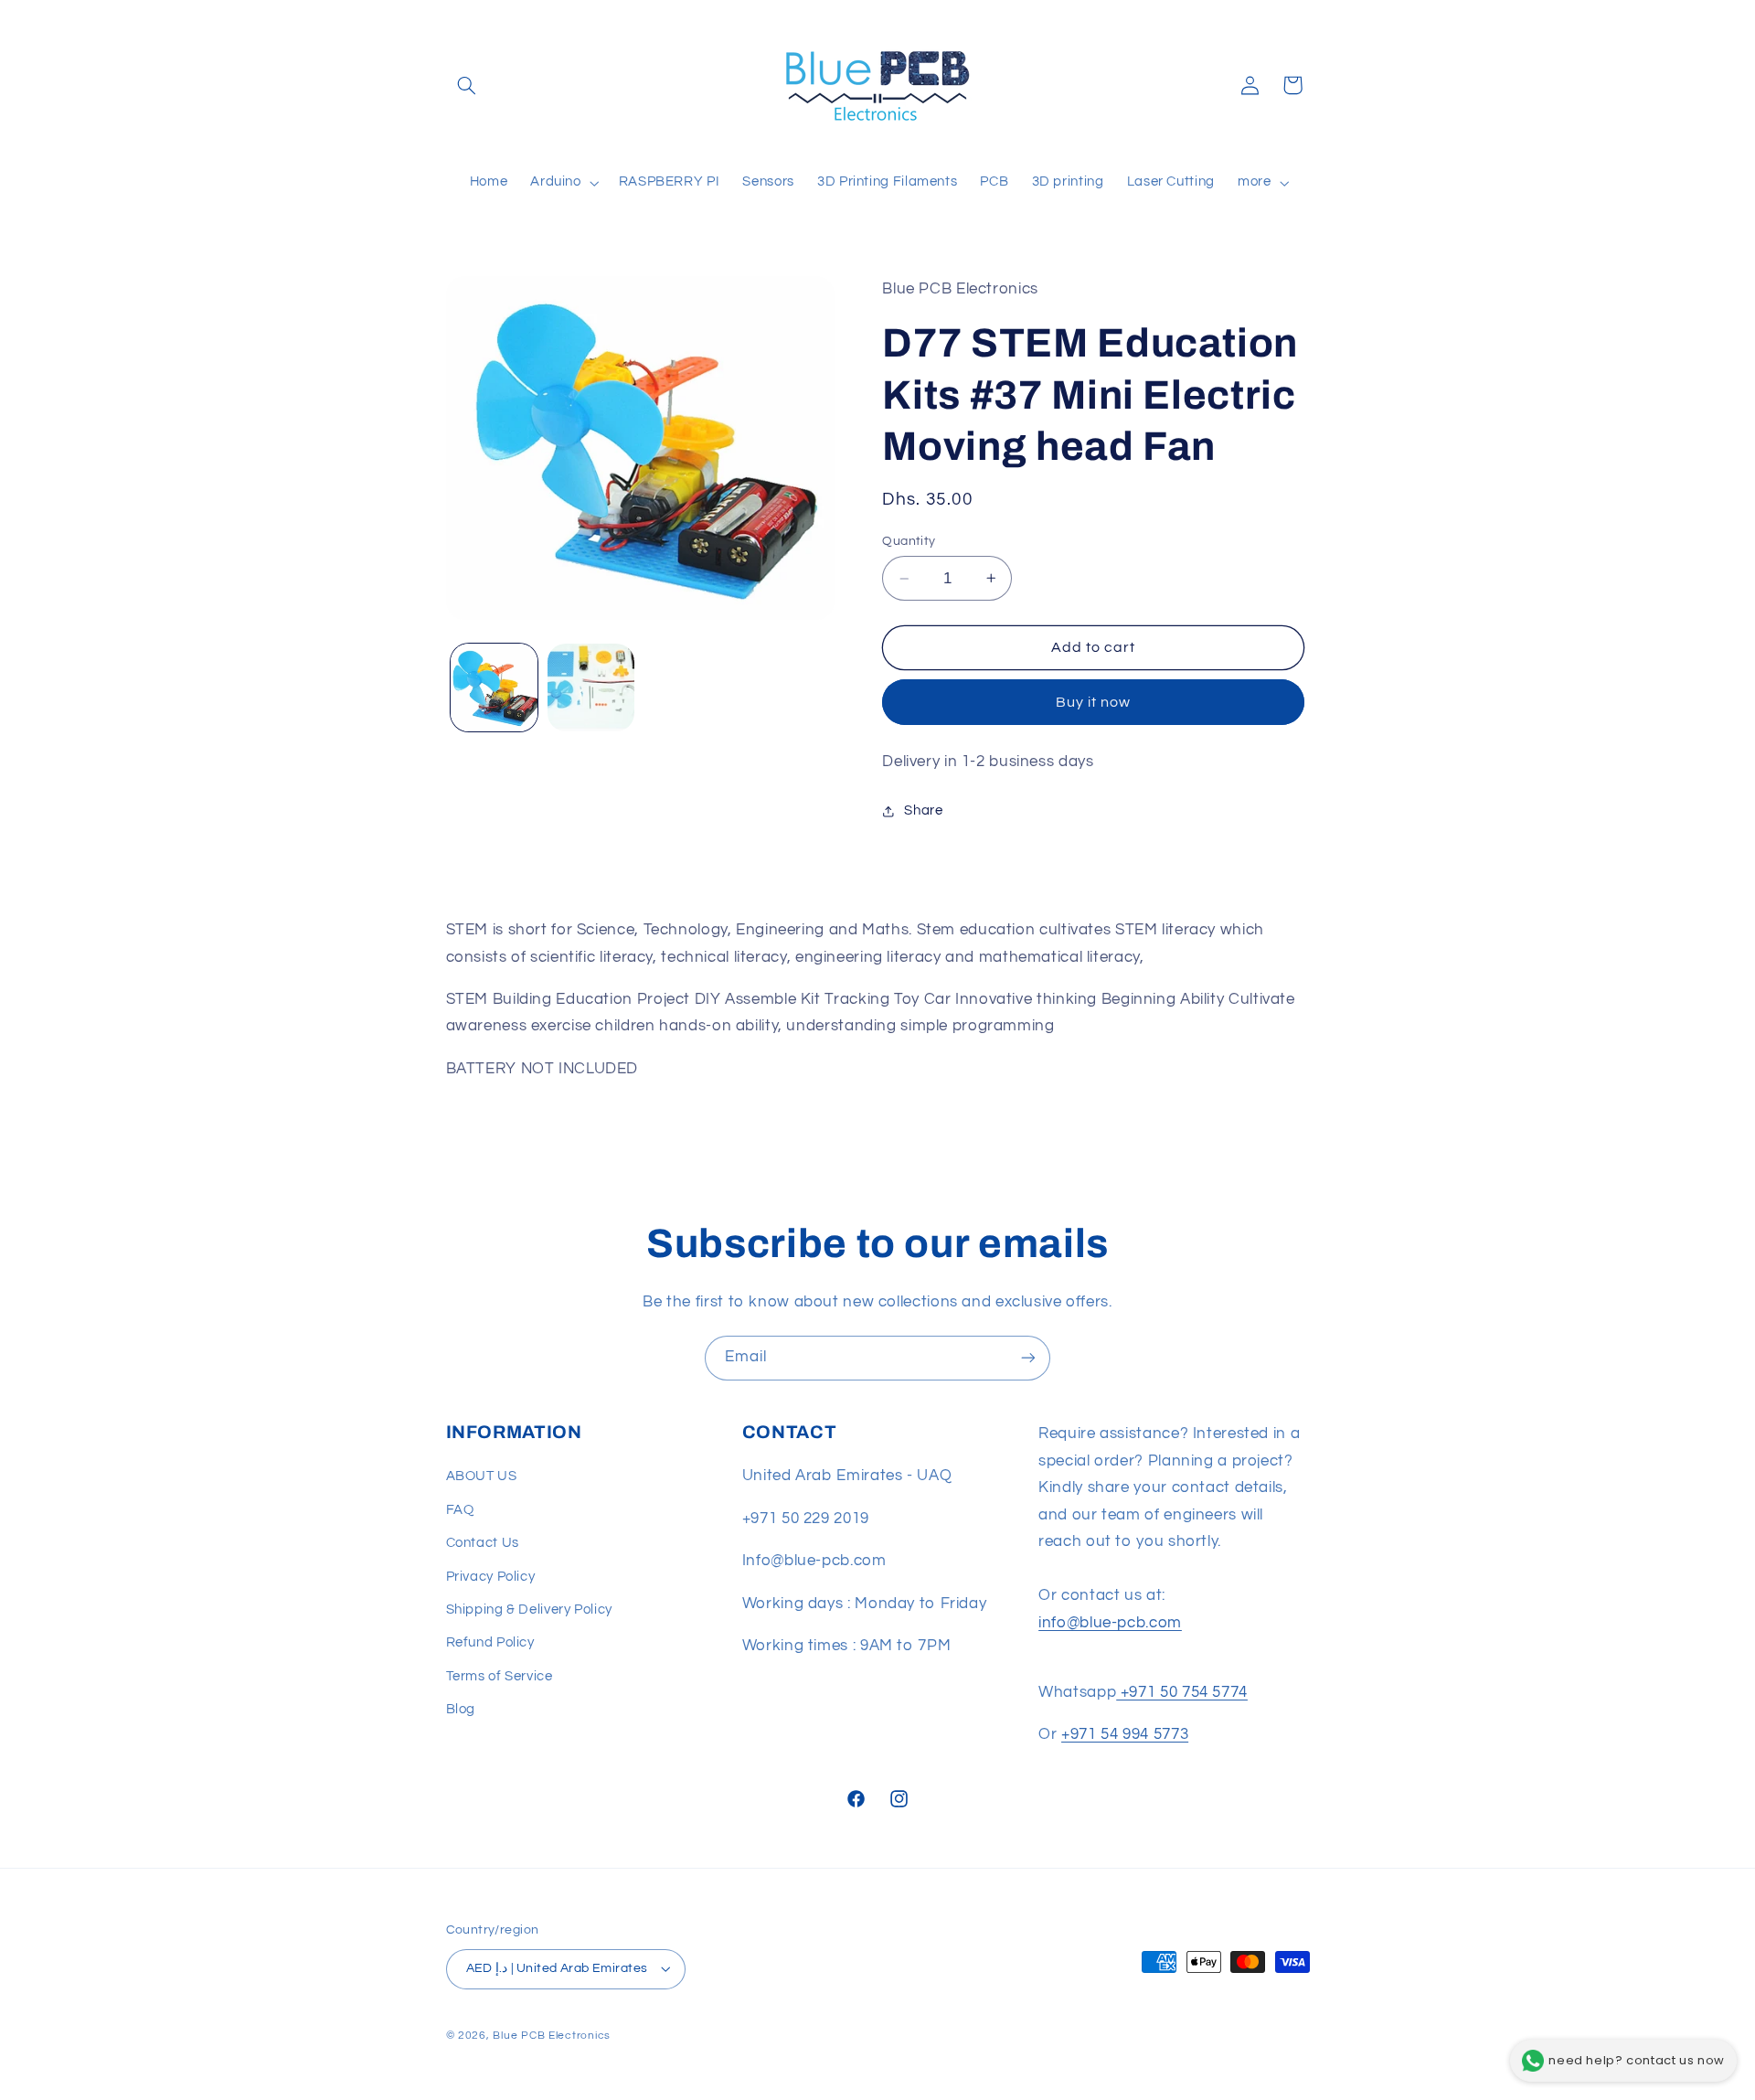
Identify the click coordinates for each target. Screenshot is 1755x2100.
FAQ (460, 1510)
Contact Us (483, 1543)
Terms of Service (500, 1676)
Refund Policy (490, 1642)
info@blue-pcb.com (1110, 1623)
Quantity (909, 541)
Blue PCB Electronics (552, 2036)
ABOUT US (482, 1476)
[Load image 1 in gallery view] (494, 687)
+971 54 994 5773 (1125, 1734)
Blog (461, 1709)
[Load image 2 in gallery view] (591, 687)
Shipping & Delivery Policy (529, 1610)
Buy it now (1094, 702)
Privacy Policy (491, 1577)
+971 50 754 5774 (1182, 1692)
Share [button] (923, 810)
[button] (467, 85)
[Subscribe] (1028, 1358)
